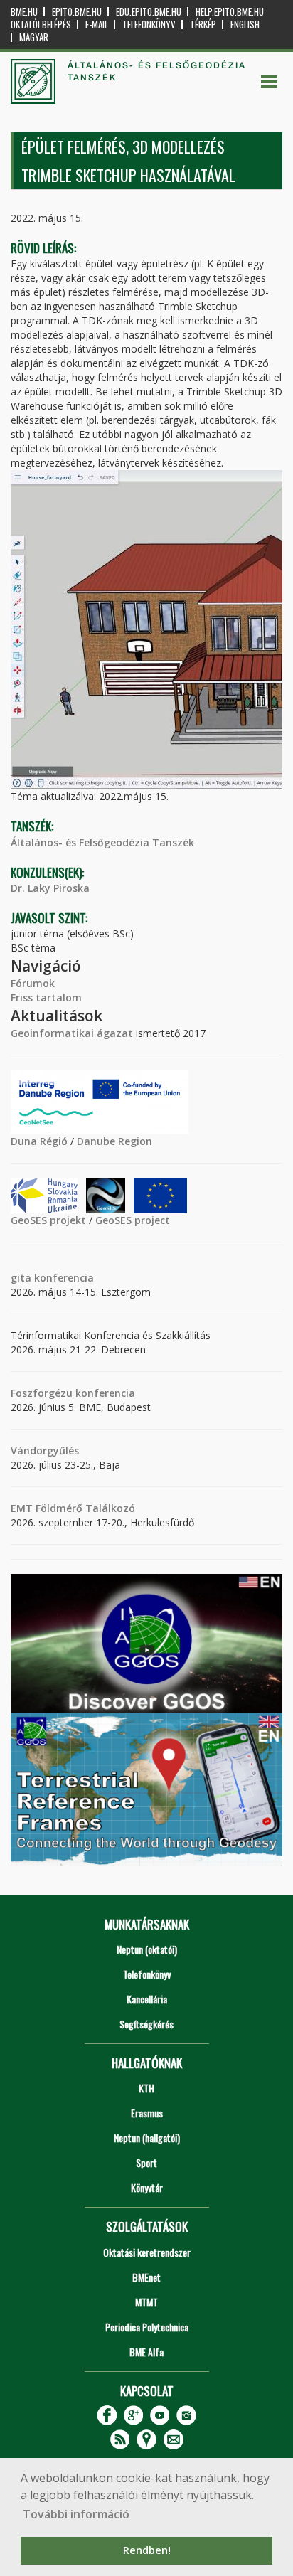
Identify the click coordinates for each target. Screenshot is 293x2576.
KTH (146, 2088)
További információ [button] (76, 2514)
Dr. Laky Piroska (50, 888)
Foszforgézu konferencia (73, 1393)
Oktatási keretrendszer (147, 2252)
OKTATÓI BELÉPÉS (41, 25)
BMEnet (146, 2277)
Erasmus (147, 2113)
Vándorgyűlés (45, 1451)
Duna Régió (39, 1141)
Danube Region (114, 1141)
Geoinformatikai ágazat (72, 1033)
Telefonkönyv (149, 25)
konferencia (63, 1278)
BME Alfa (146, 2352)
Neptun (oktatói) (147, 1949)
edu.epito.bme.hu (149, 12)
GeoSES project (133, 1220)
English (245, 25)
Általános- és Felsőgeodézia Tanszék (102, 842)
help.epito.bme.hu (230, 12)
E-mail (97, 25)
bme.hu (24, 12)
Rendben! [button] (147, 2550)
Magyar (34, 37)
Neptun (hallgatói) (147, 2138)
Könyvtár (147, 2187)
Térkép (203, 25)
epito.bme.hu (77, 12)
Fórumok (33, 983)
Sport (146, 2162)
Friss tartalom (46, 997)
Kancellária (147, 1999)
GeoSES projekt (48, 1220)
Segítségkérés (146, 2024)
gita (21, 1278)
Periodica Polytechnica (147, 2327)
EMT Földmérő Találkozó (73, 1508)
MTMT (146, 2302)
